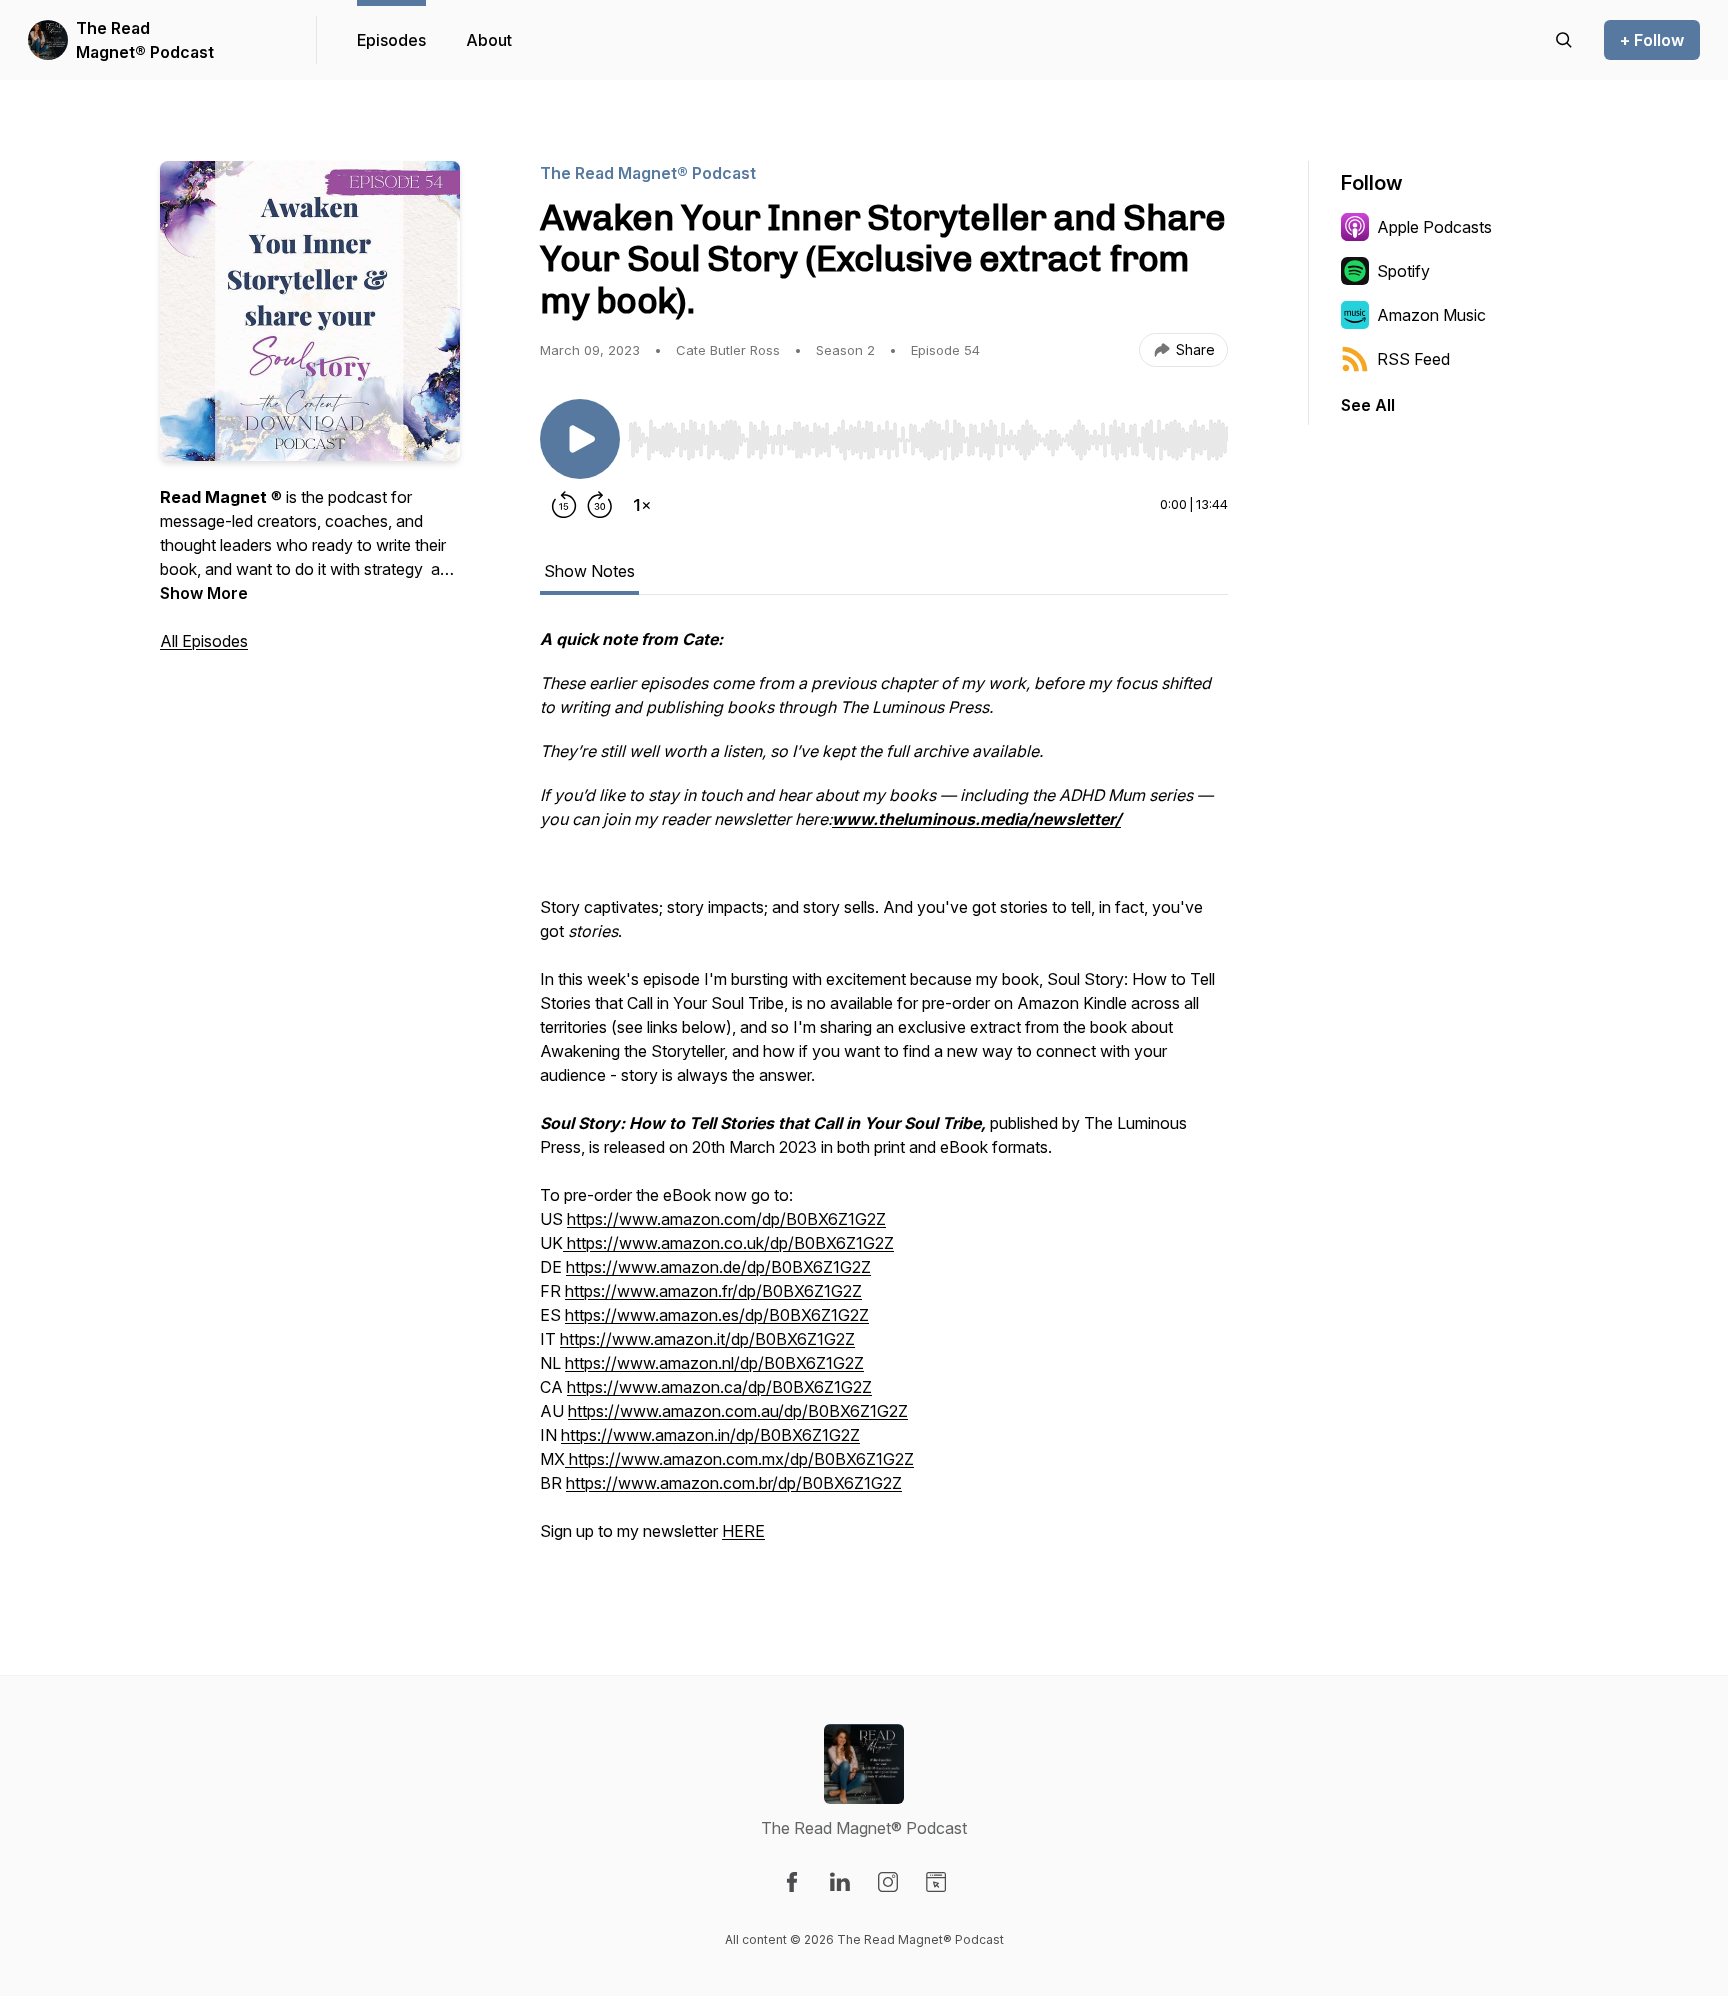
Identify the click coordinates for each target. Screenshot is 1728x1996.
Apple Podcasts (1434, 227)
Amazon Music (1431, 315)
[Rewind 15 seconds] (564, 505)
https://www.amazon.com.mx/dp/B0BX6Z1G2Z (739, 1459)
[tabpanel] (884, 1095)
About (489, 40)
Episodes (391, 40)
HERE (743, 1531)
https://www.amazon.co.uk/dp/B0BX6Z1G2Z (728, 1243)
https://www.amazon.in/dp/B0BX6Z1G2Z (710, 1435)
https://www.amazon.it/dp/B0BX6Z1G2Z (707, 1339)
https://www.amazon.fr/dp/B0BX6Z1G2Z (713, 1291)
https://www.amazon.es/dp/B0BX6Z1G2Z (717, 1315)
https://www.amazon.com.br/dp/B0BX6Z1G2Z (734, 1483)
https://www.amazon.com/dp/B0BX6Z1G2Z (726, 1219)
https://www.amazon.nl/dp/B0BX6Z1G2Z (714, 1363)
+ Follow (1652, 40)
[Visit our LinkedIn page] (840, 1882)
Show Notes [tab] (589, 571)
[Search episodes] (1564, 40)
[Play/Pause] (580, 439)
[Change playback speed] (642, 505)
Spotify (1403, 271)
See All (1368, 405)
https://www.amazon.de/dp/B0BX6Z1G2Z (718, 1267)
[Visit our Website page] (936, 1882)
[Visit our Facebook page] (792, 1882)
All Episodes (204, 641)
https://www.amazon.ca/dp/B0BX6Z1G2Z (719, 1387)
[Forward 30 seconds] (600, 505)
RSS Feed (1413, 359)
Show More (204, 593)
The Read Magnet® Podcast (145, 40)
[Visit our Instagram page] (888, 1882)
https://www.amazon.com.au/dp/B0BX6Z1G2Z (738, 1411)
